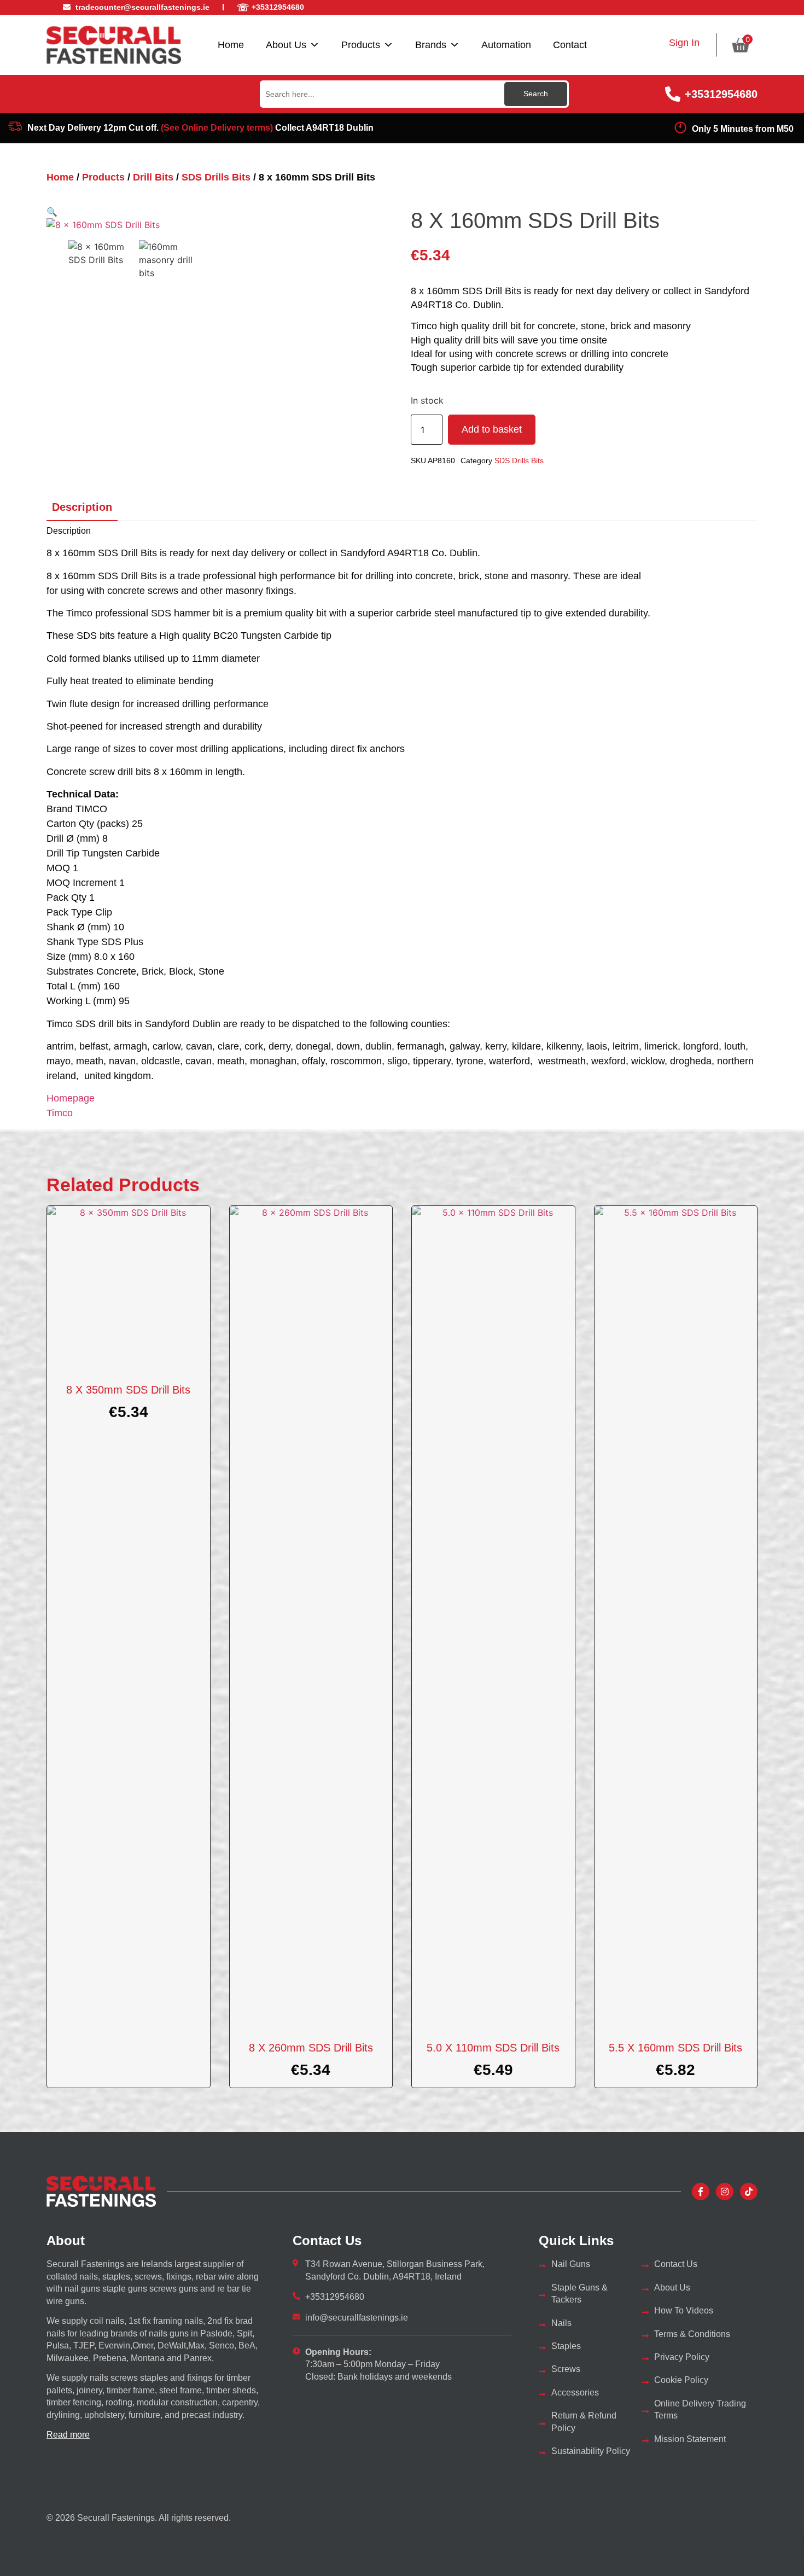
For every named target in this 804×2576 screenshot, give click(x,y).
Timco (60, 1113)
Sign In (684, 43)
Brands (431, 45)
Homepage (71, 1098)
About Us (286, 45)
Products (361, 45)
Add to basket (492, 429)
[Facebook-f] (701, 2192)
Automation (506, 45)
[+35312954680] (673, 94)
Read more (68, 2435)
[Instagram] (725, 2192)
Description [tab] (82, 507)
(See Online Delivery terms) (217, 128)
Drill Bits (153, 177)
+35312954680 (721, 94)
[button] (52, 212)
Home (231, 45)
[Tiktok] (749, 2192)
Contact (570, 45)
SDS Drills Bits (216, 177)
